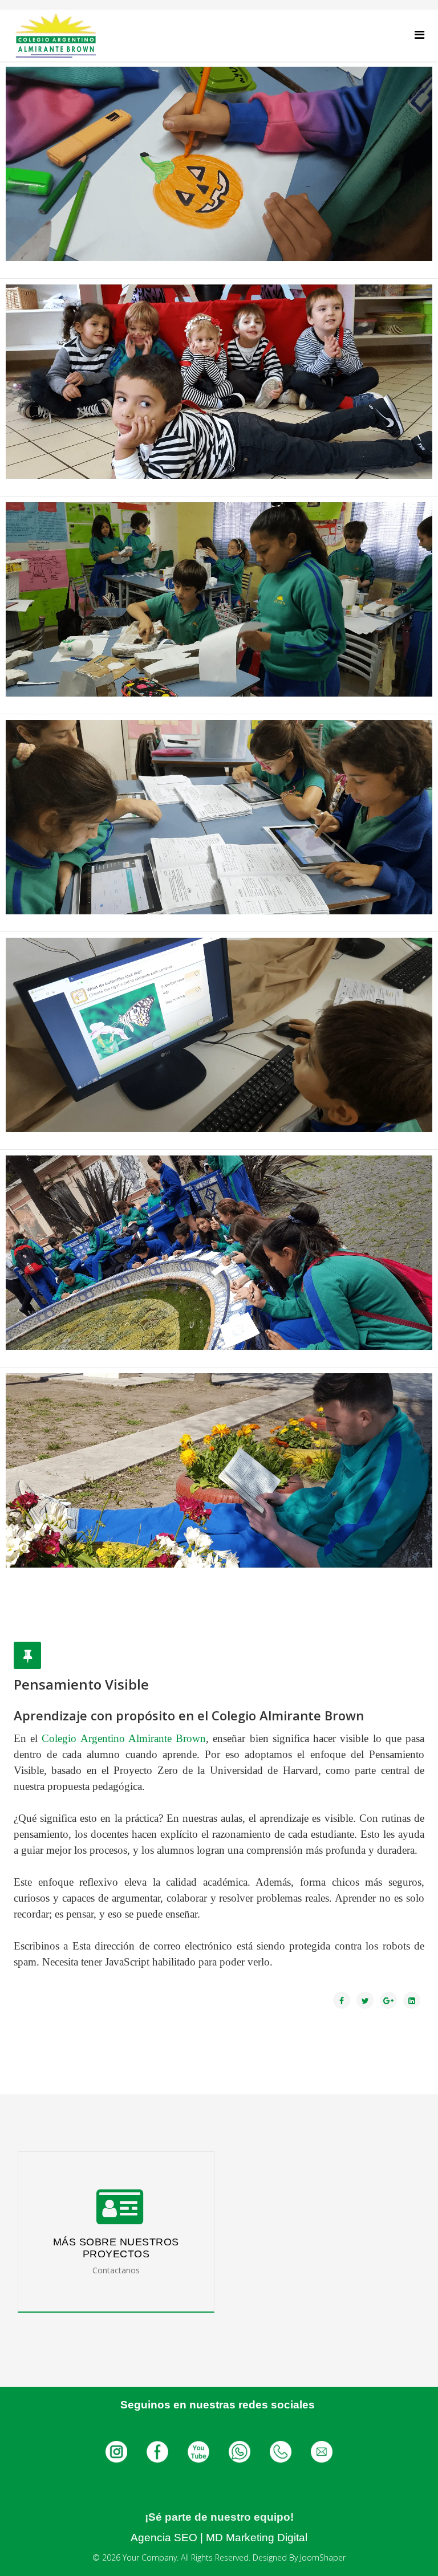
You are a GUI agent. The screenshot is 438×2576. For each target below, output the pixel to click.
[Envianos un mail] (322, 2451)
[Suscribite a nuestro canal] (200, 2451)
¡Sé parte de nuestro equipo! (219, 2517)
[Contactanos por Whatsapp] (241, 2451)
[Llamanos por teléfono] (282, 2451)
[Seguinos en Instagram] (117, 2451)
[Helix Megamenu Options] (419, 34)
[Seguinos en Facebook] (159, 2451)
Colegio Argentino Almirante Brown (124, 1738)
